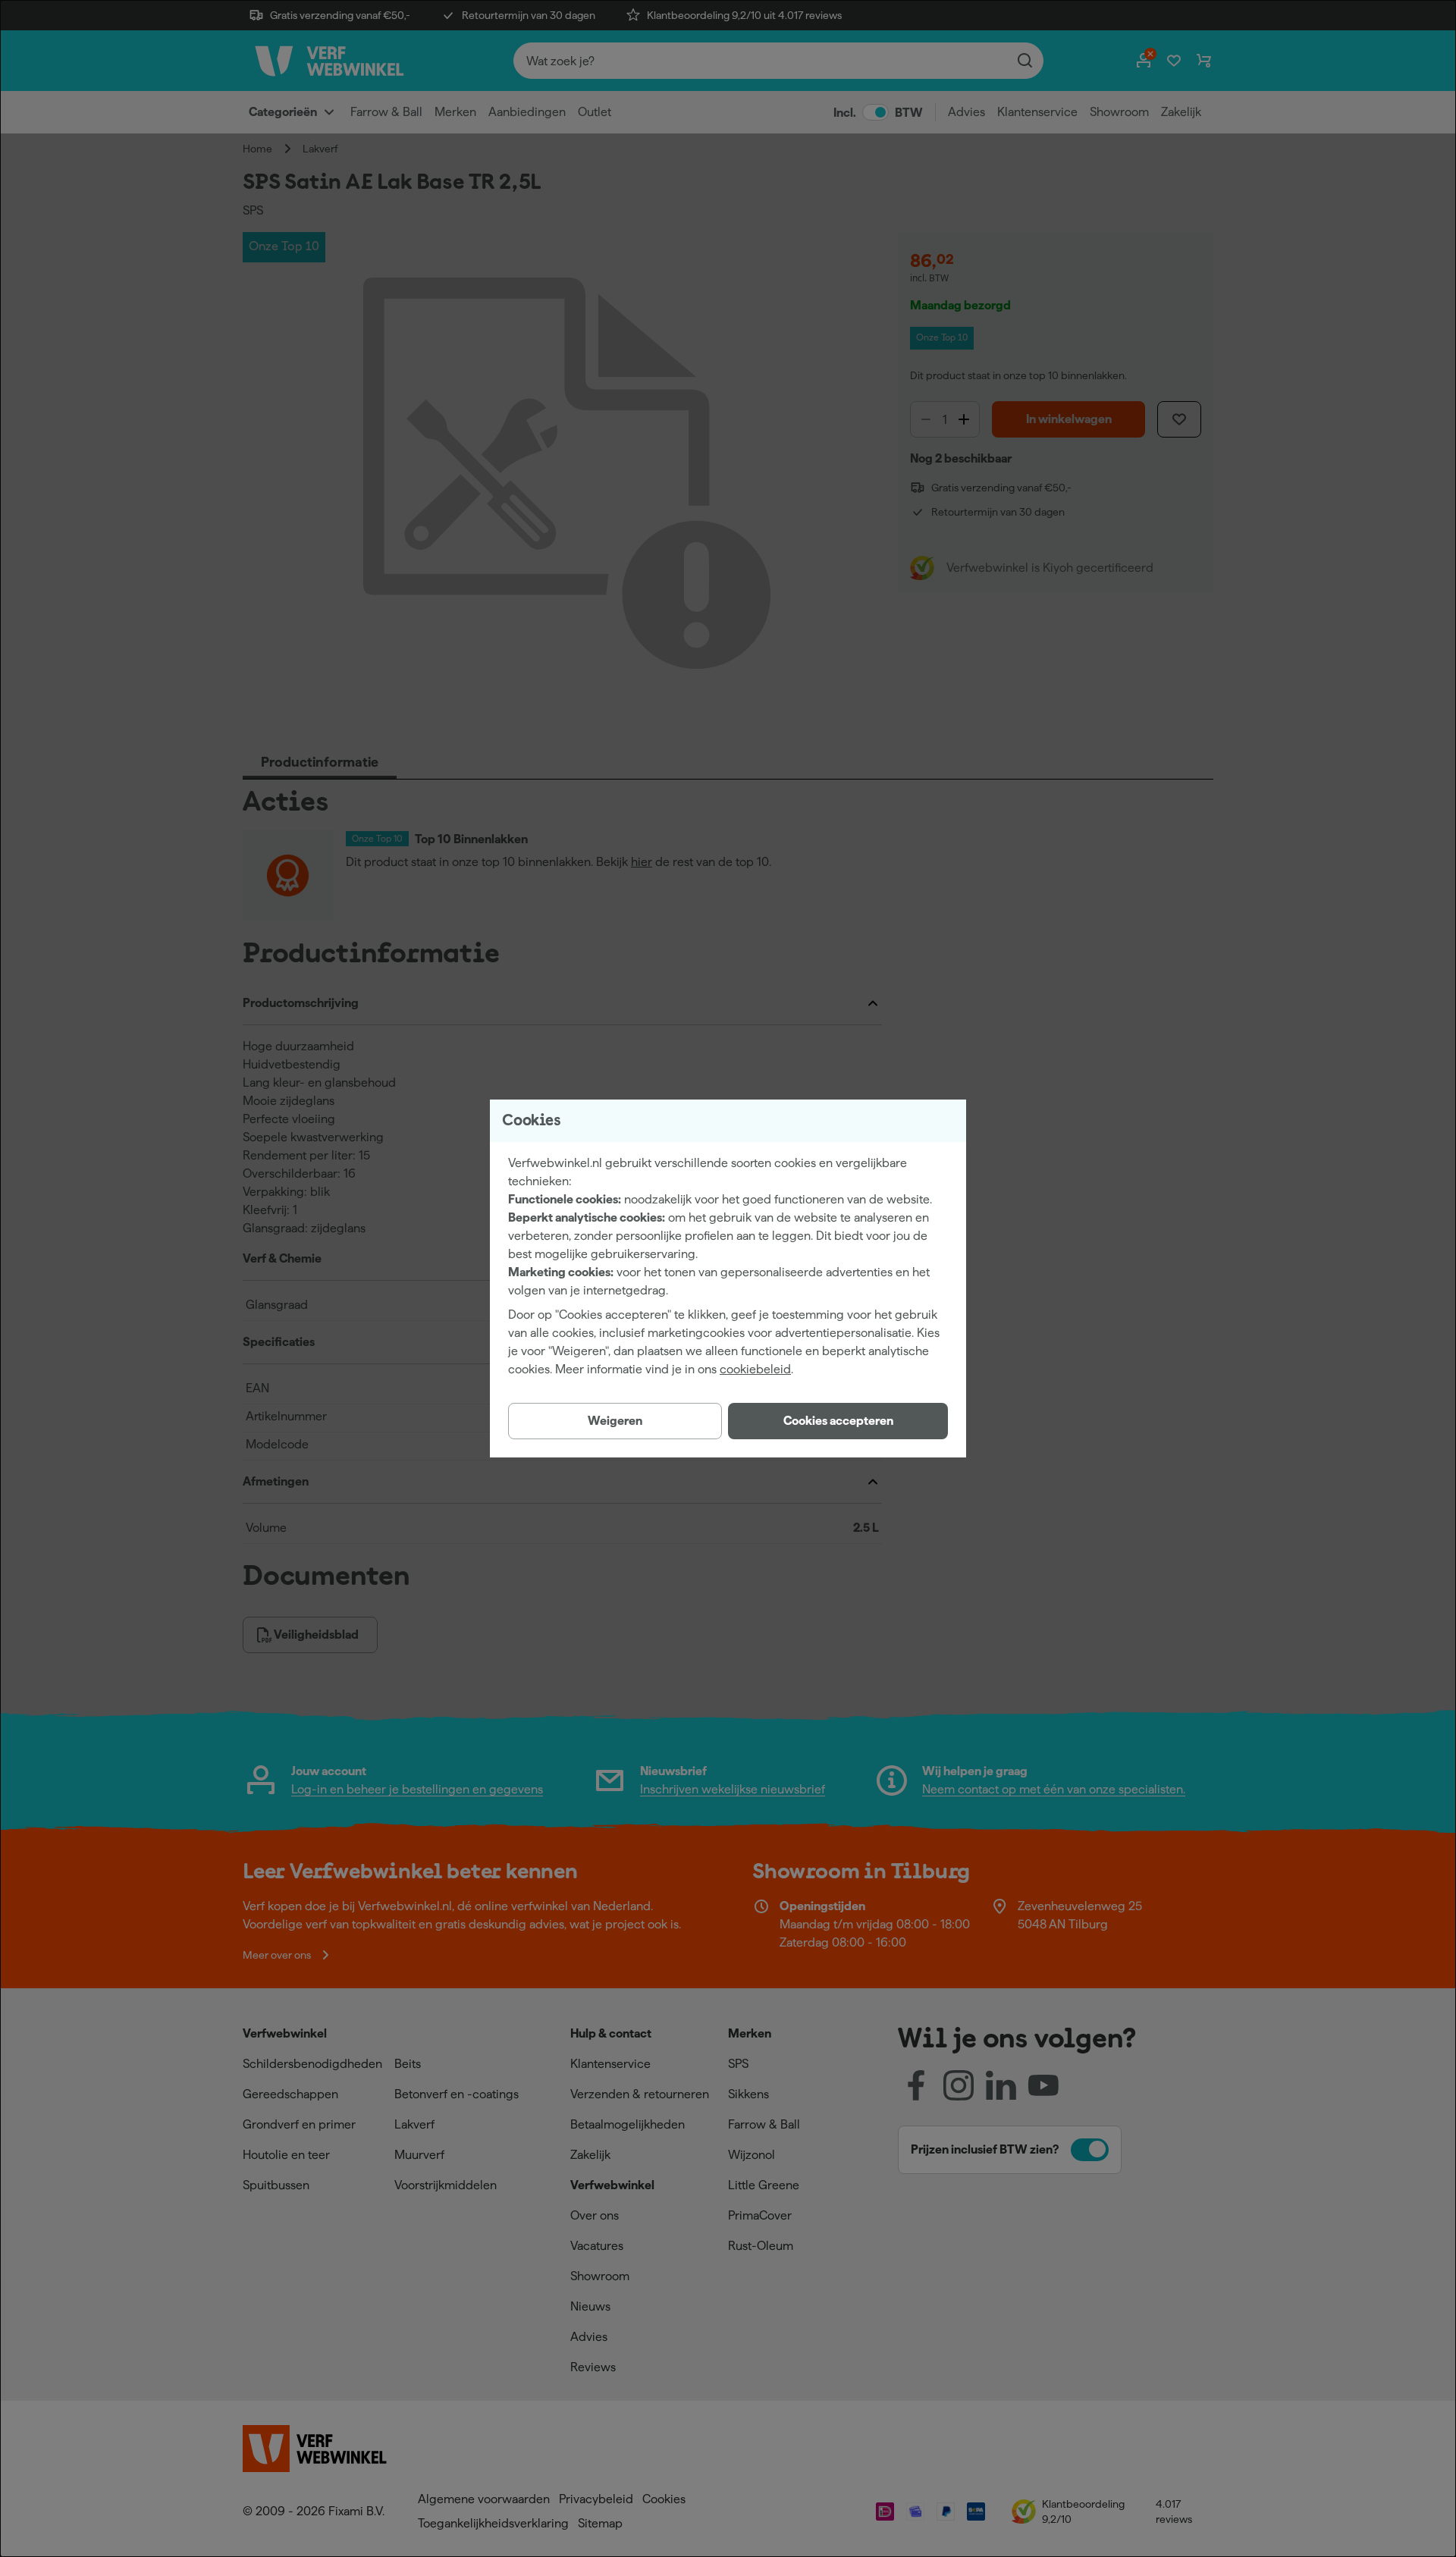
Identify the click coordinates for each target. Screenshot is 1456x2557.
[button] (838, 1421)
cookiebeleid (755, 1369)
